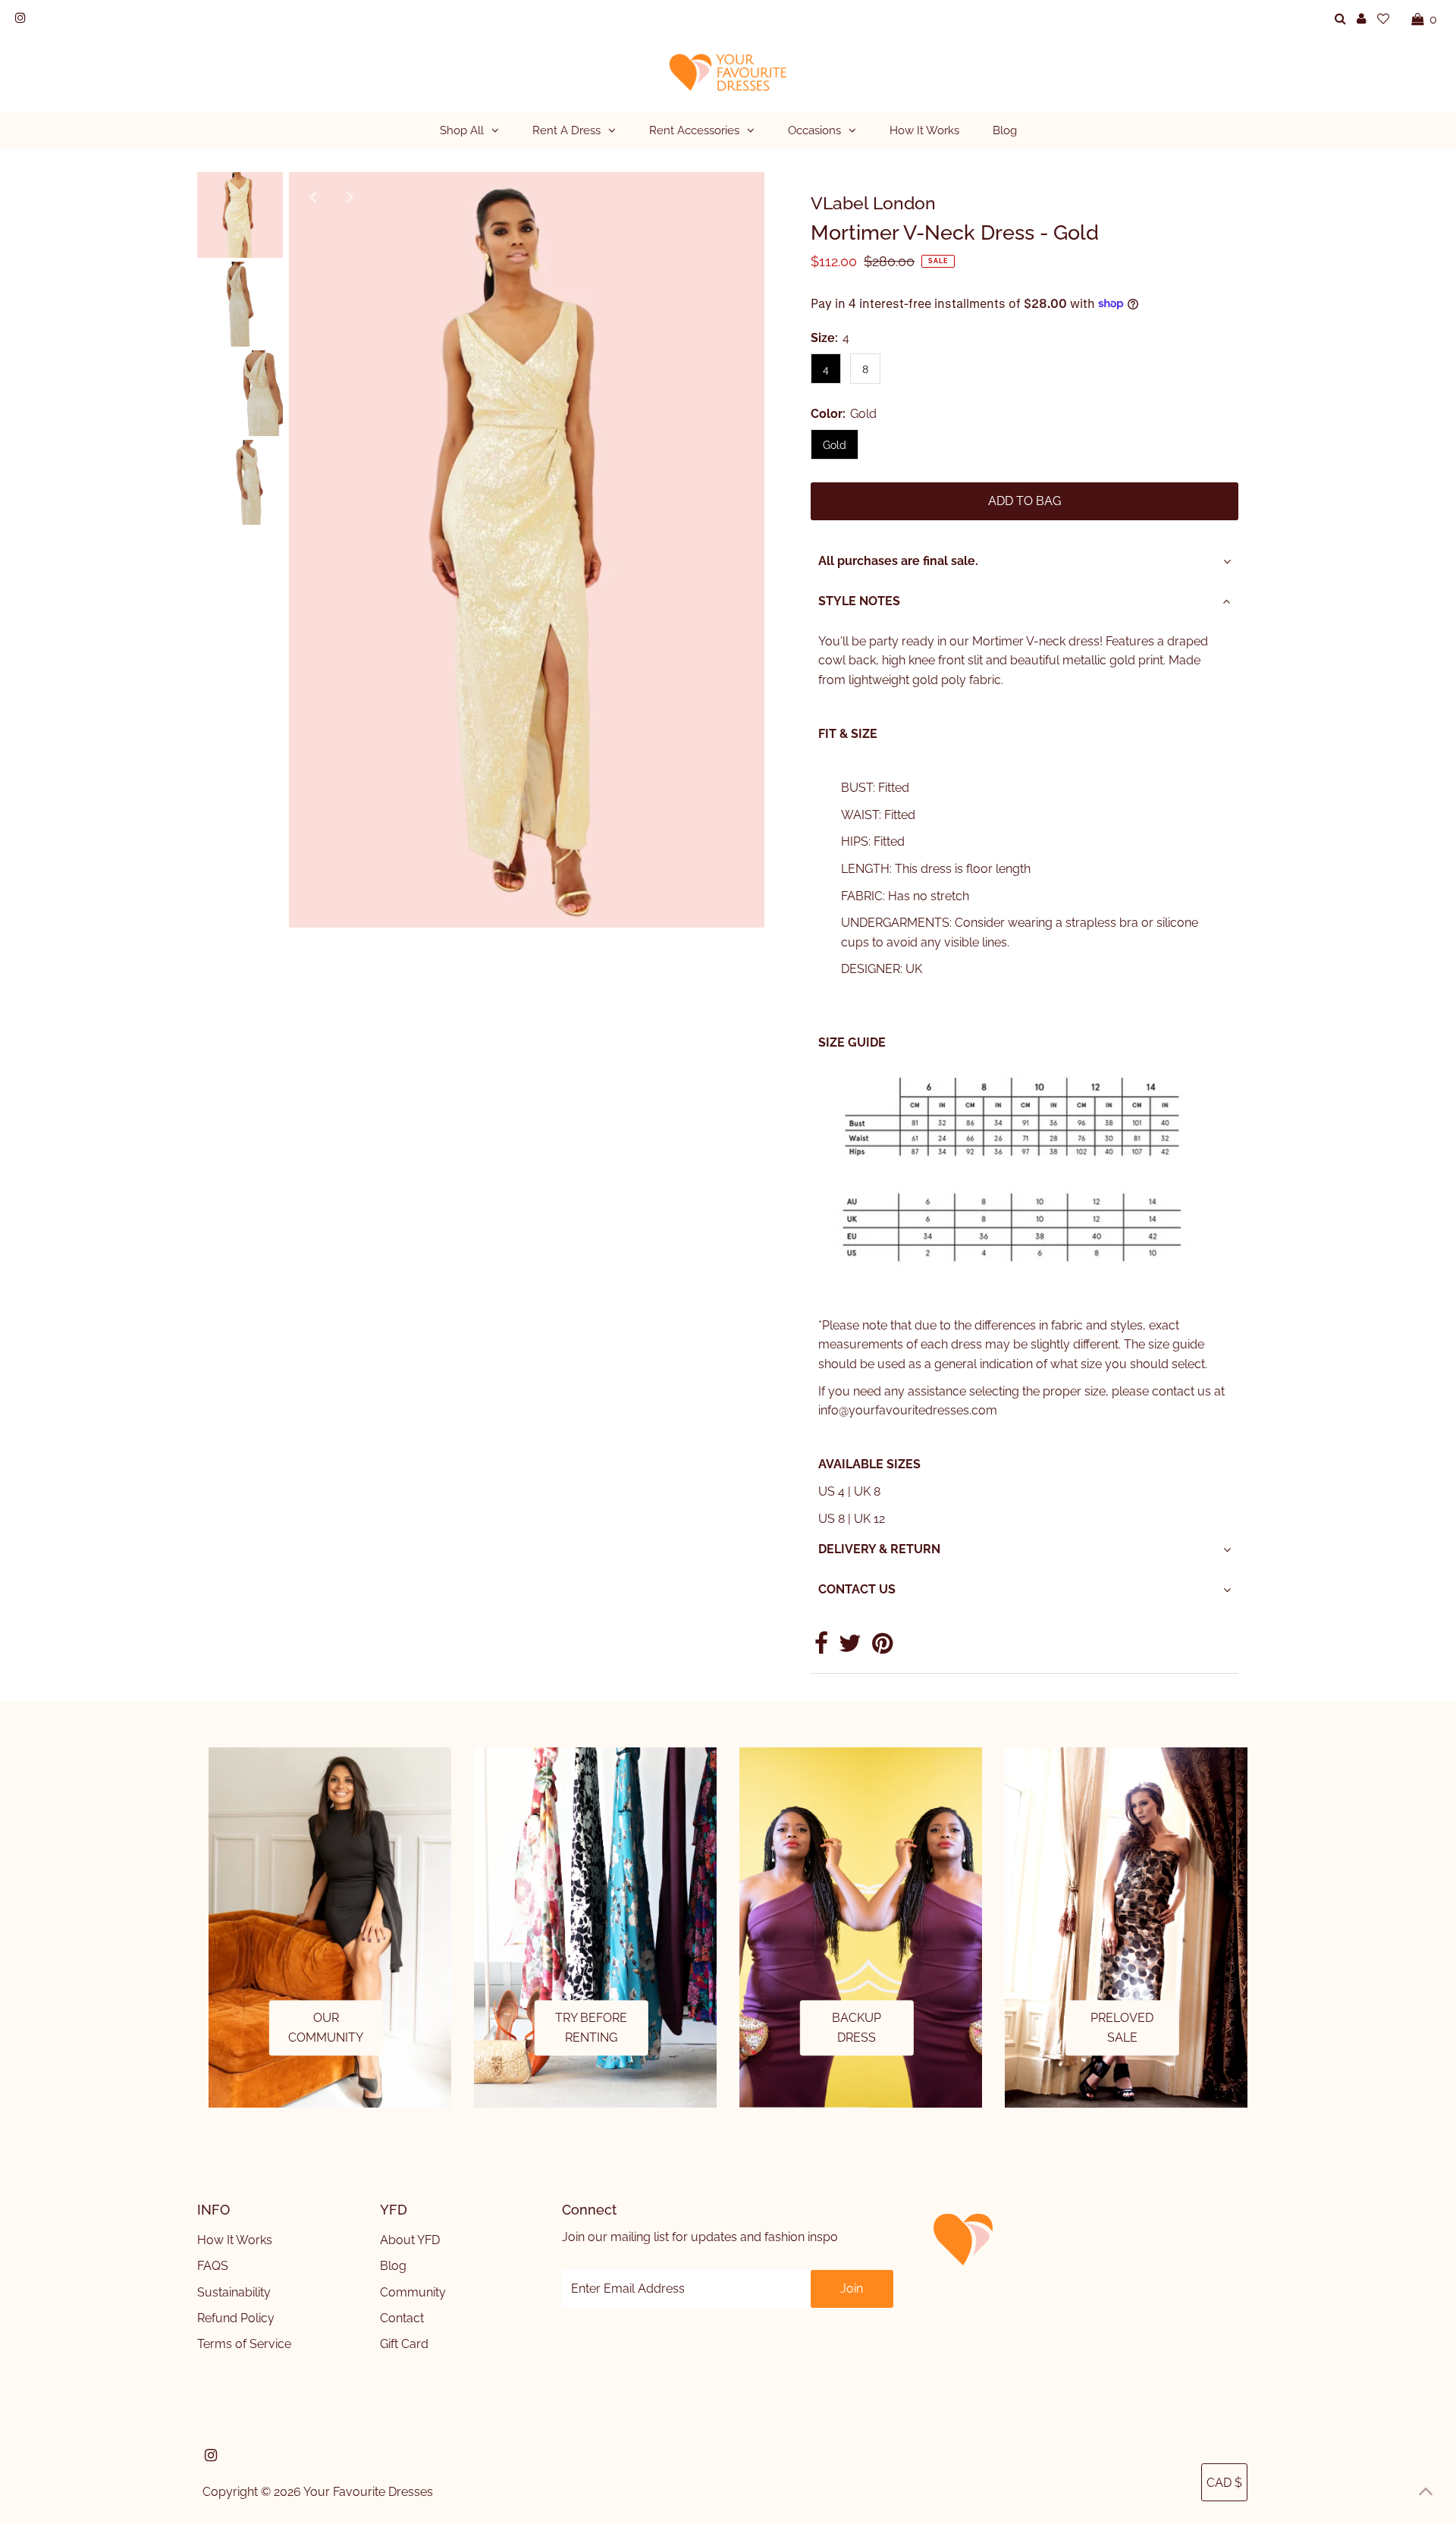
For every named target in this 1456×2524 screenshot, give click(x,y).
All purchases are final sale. (898, 561)
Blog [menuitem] (1005, 130)
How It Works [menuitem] (924, 130)
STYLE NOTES (859, 601)
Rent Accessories (694, 130)
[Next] (350, 196)
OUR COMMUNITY (326, 2028)
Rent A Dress (566, 130)
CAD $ (1224, 2483)
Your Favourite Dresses (368, 2492)
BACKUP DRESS (857, 2028)
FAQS (213, 2266)
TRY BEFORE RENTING (591, 2028)
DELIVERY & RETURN (879, 1549)
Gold (835, 445)
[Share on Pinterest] (882, 1648)
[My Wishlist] (1383, 19)
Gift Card (404, 2344)
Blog (393, 2266)
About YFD (410, 2240)
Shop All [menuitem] (462, 130)
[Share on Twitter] (850, 1648)
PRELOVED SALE (1122, 2028)
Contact (402, 2318)
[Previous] (313, 196)
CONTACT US (857, 1589)
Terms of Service (244, 2344)
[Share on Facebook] (821, 1648)
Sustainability (234, 2292)
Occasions (814, 130)
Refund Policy (236, 2318)
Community (413, 2292)
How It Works (235, 2240)
